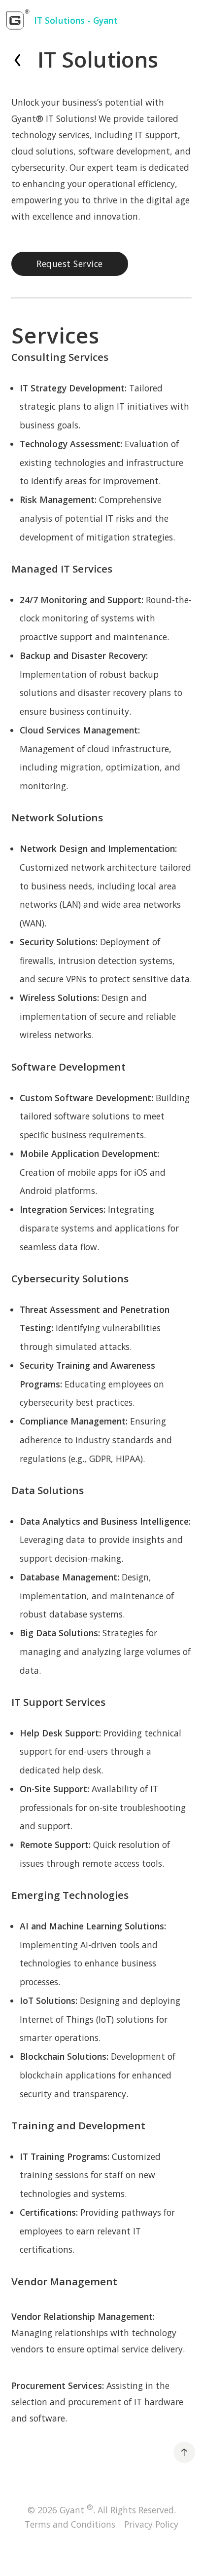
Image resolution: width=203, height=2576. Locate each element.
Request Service (70, 264)
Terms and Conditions (70, 2524)
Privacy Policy (151, 2524)
